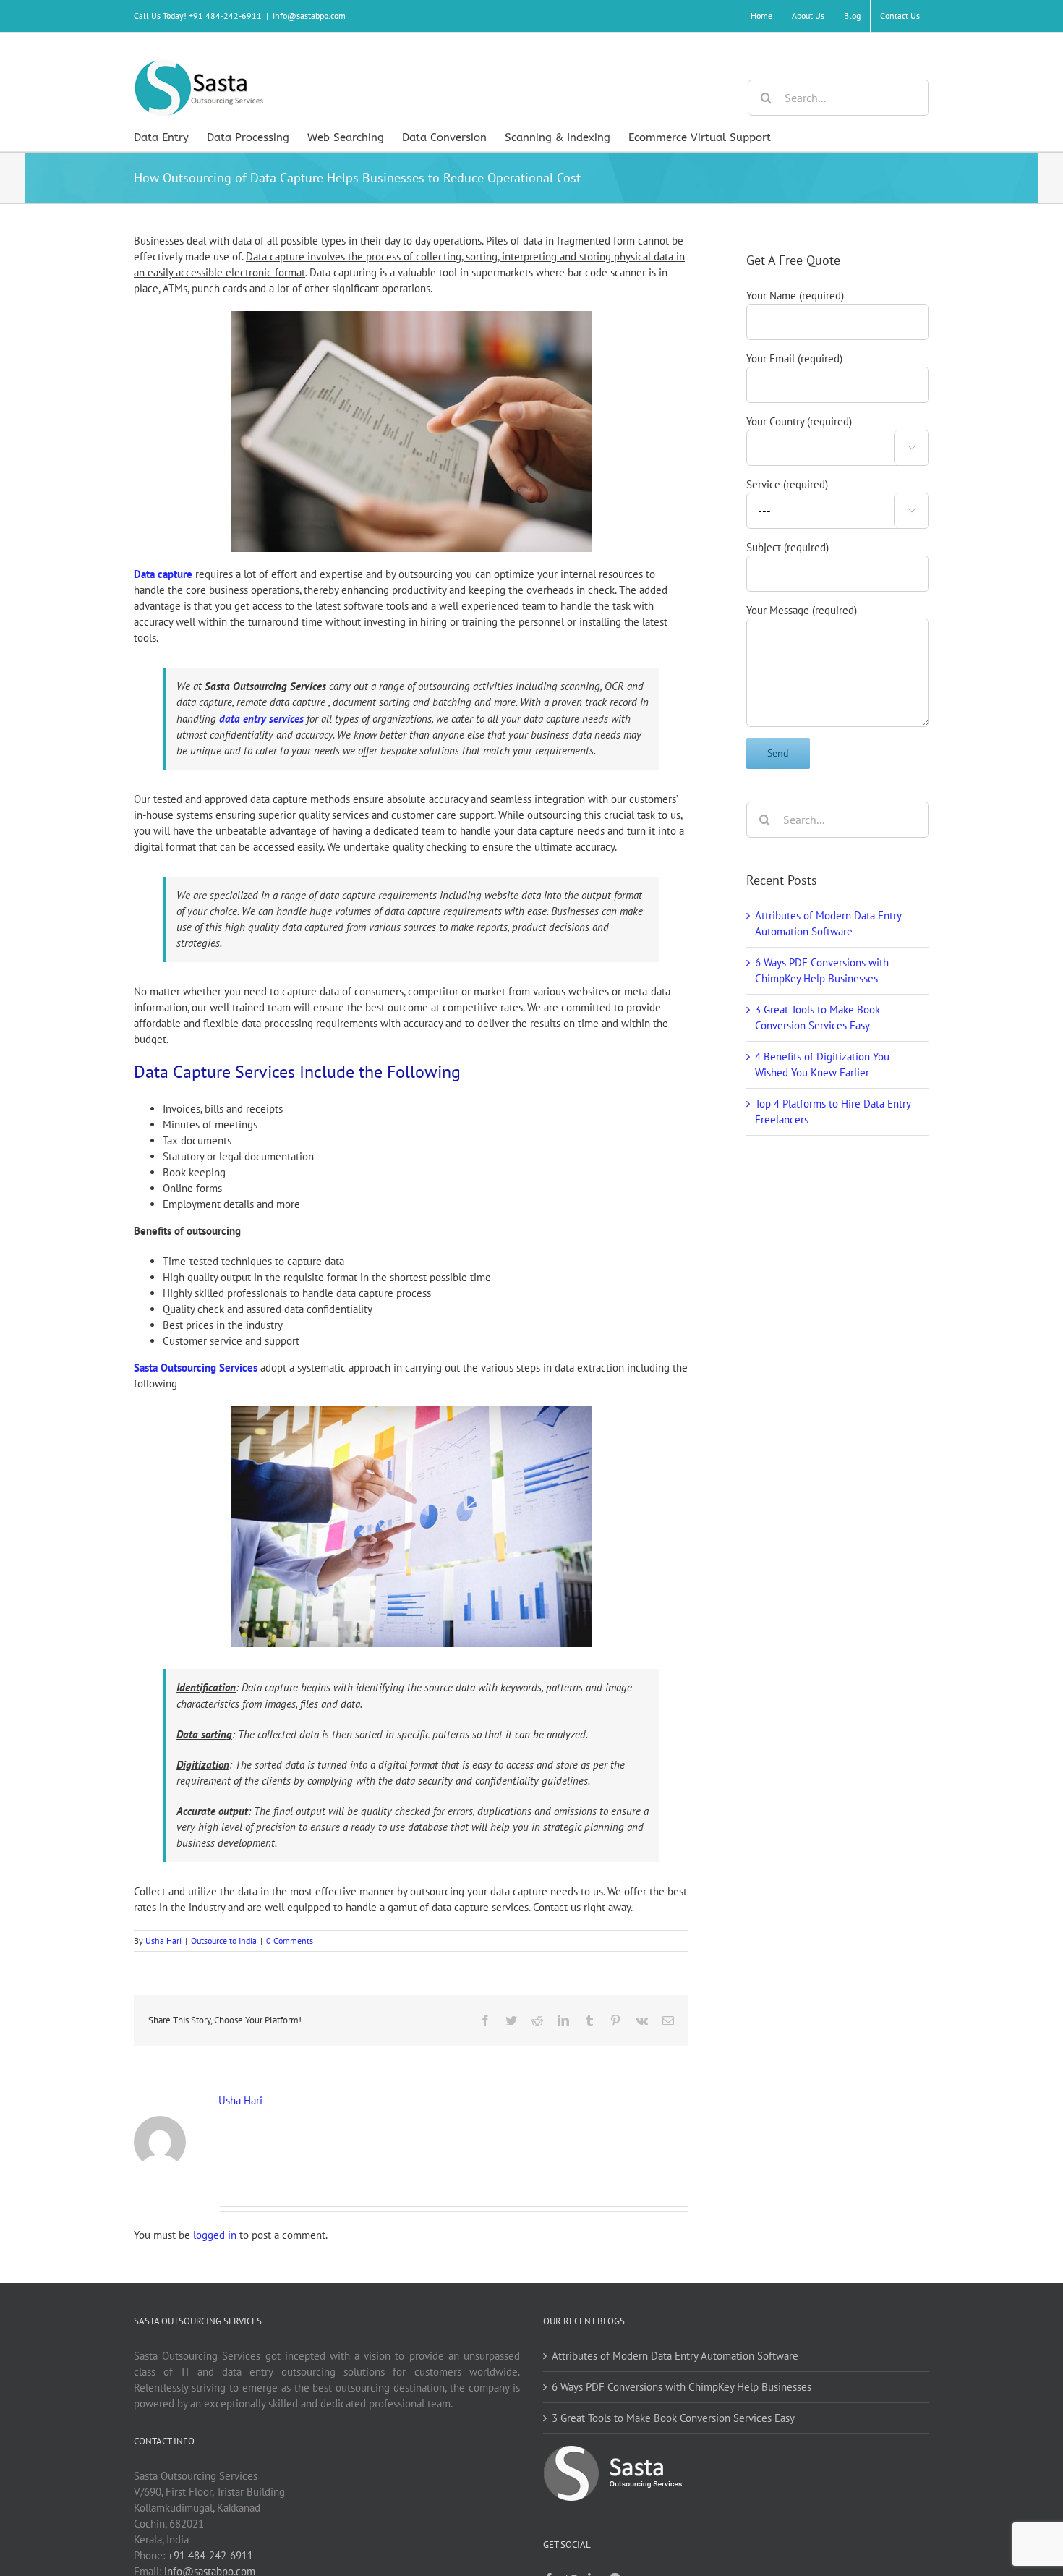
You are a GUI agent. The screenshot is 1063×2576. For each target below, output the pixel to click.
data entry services (261, 719)
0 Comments (290, 1940)
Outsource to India (224, 1940)
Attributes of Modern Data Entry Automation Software (675, 2356)
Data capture (163, 574)
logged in (215, 2235)
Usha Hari (163, 1940)
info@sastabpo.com (309, 16)
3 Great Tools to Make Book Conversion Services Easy (673, 2418)
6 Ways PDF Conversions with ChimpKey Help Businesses (682, 2387)
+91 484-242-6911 (210, 2555)
